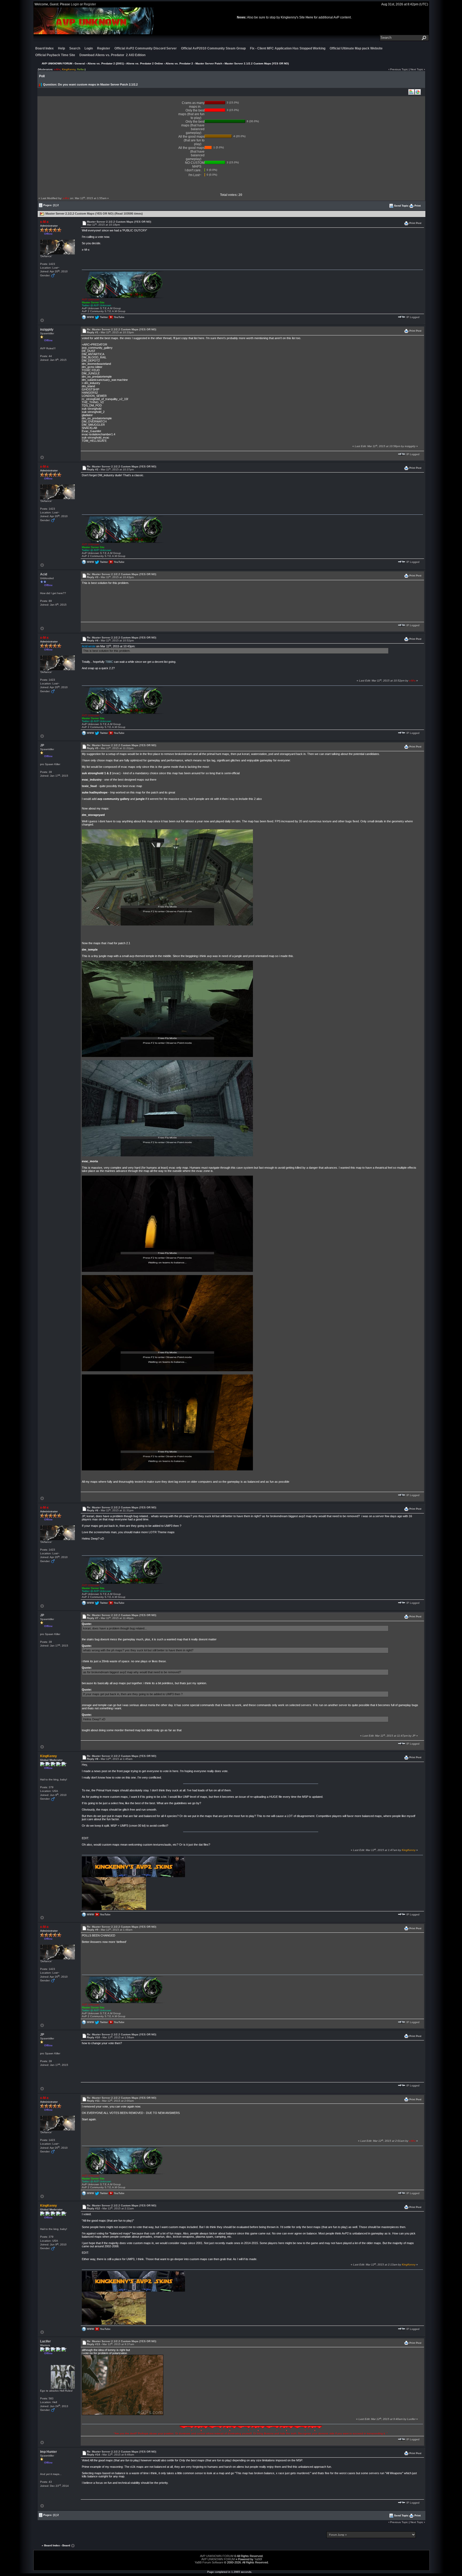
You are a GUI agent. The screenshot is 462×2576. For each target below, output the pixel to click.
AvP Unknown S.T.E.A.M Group (101, 308)
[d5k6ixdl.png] (167, 1108)
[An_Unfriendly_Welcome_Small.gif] (114, 1895)
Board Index (45, 48)
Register (90, 4)
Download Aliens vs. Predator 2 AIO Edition (112, 55)
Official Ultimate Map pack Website (356, 48)
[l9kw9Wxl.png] (167, 1009)
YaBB (258, 2559)
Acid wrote (89, 646)
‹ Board (65, 2546)
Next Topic (417, 69)
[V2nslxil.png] (167, 1223)
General (80, 63)
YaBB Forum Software (209, 2562)
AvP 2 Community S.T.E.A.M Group (104, 311)
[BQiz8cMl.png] (167, 1323)
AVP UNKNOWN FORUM (57, 63)
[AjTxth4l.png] (167, 877)
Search (75, 48)
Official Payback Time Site (55, 55)
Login (75, 4)
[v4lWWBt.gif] (123, 2385)
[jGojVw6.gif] (251, 2429)
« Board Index (51, 2546)
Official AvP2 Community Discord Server (146, 48)
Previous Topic (399, 69)
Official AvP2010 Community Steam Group (213, 48)
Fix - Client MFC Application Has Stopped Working (288, 48)
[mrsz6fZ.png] (167, 1422)
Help (61, 48)
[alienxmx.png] (123, 284)
